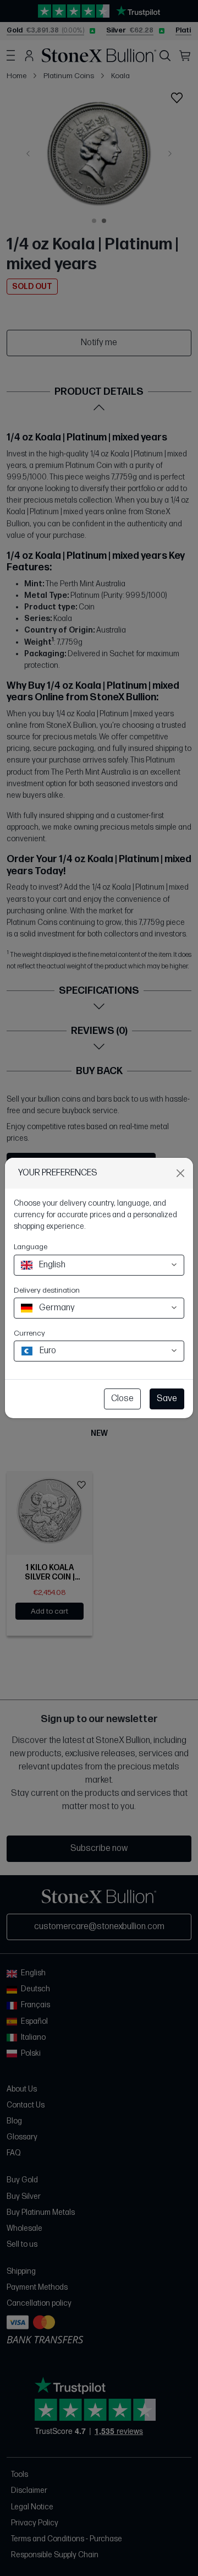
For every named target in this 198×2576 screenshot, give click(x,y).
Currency (29, 1333)
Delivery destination (47, 1290)
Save (167, 1399)
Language (31, 1247)
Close (122, 1399)
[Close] (180, 1173)
